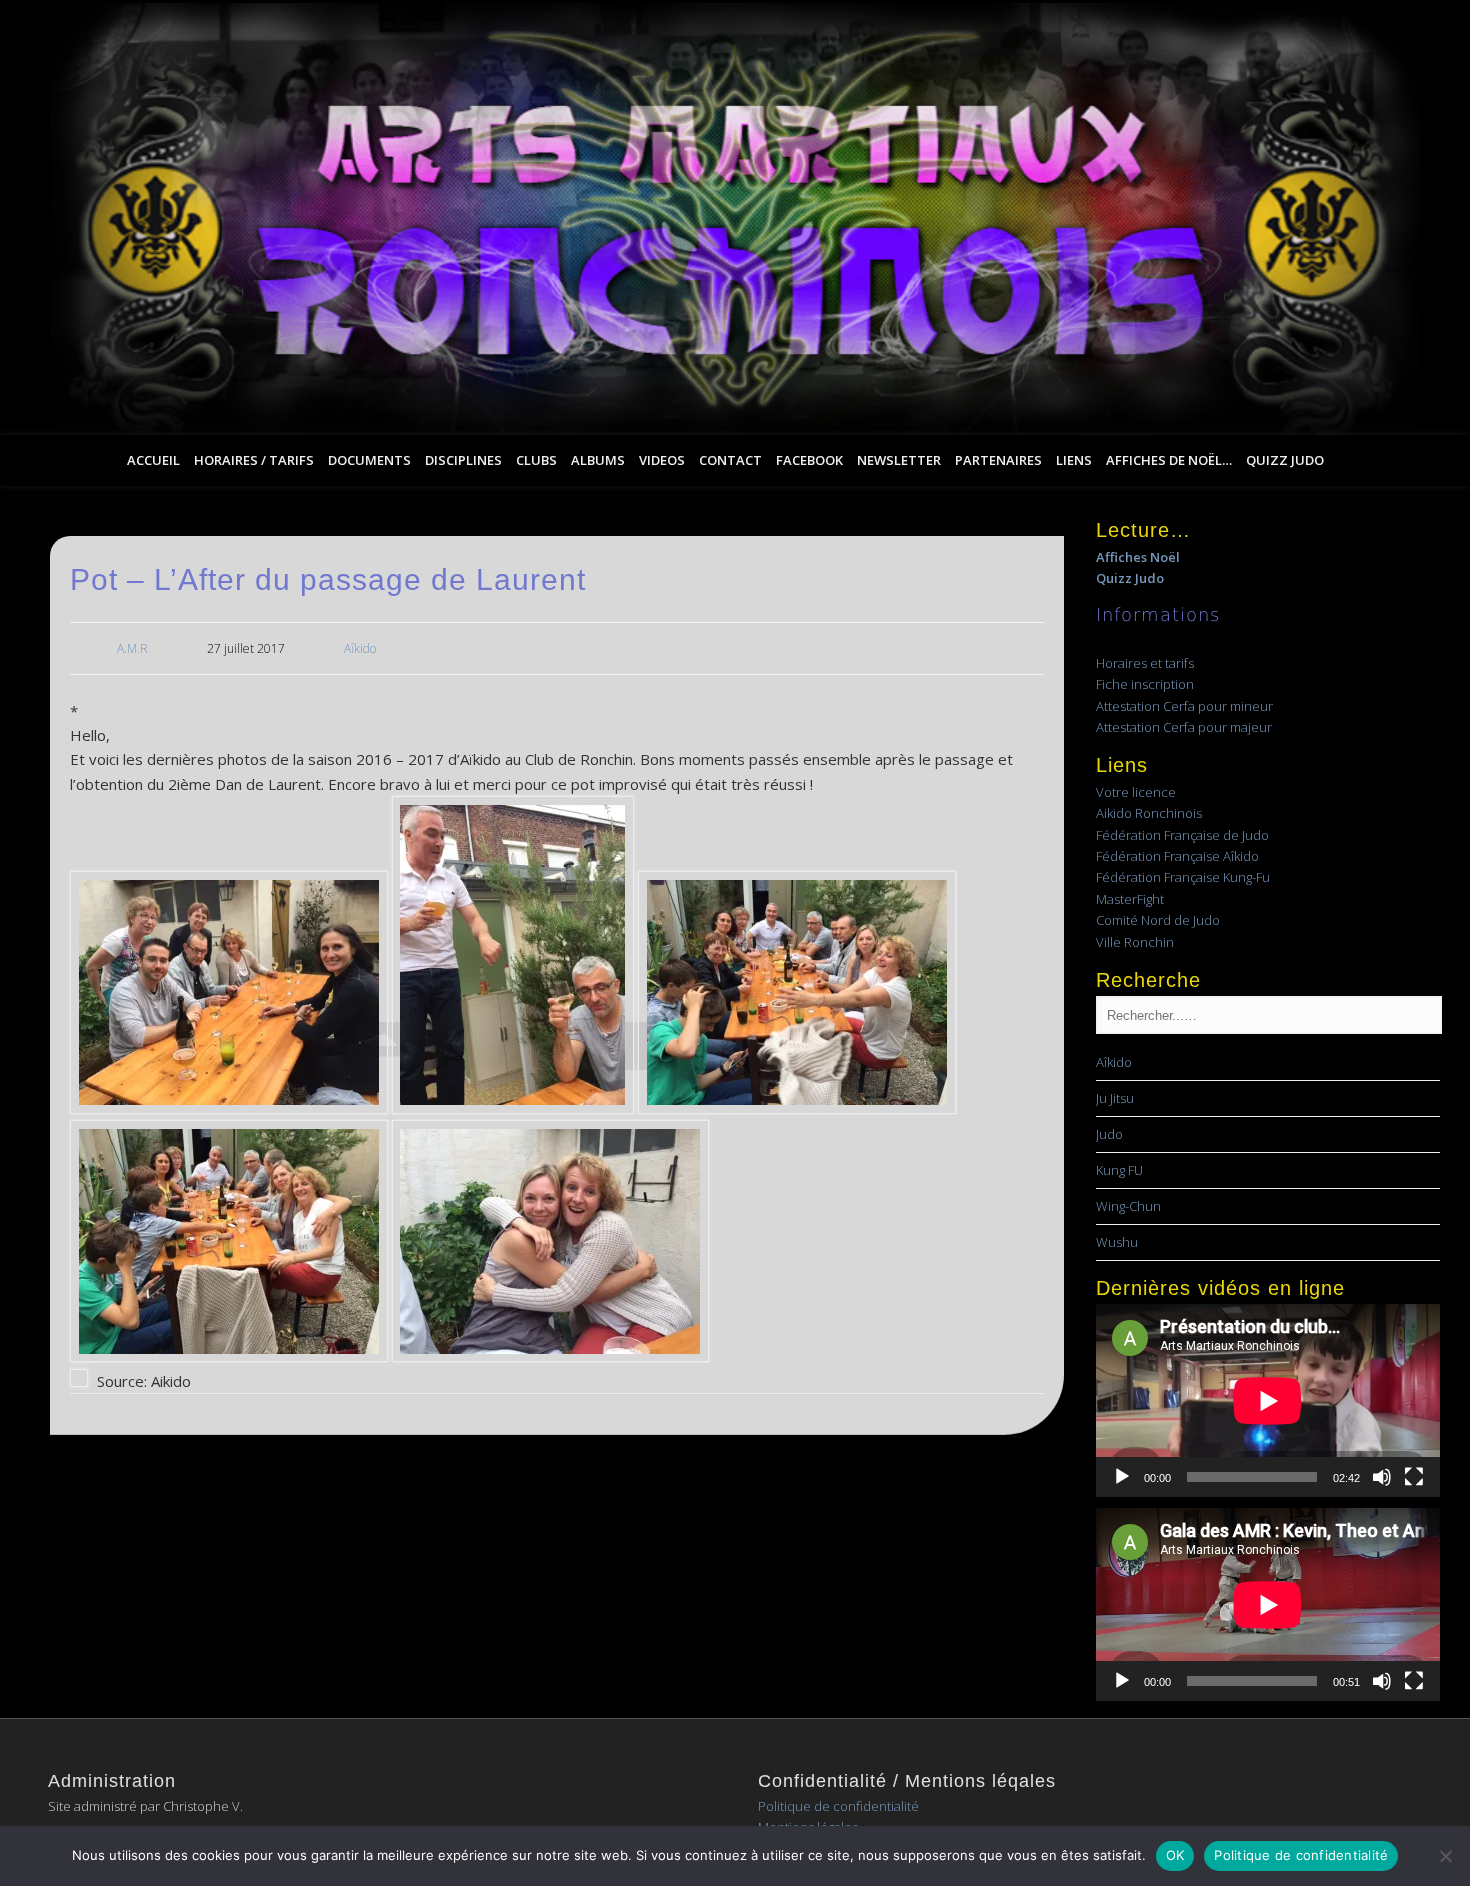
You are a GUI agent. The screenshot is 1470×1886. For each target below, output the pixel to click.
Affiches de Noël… (1169, 460)
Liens (1074, 460)
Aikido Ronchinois (1149, 813)
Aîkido (360, 648)
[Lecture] (1122, 1477)
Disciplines (463, 460)
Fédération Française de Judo (1182, 835)
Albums (598, 460)
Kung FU (1119, 1170)
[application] (1268, 1400)
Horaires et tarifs (1145, 663)
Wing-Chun (1128, 1206)
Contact (730, 460)
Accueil (153, 460)
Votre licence (1136, 792)
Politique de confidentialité (838, 1806)
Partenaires (998, 460)
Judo (1109, 1134)
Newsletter (899, 460)
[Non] (1445, 1856)
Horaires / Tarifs (254, 460)
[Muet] (1382, 1477)
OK (1175, 1855)
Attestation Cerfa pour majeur (1184, 727)
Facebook (809, 460)
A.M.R (132, 648)
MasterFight (1130, 899)
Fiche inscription (1145, 684)
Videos (662, 460)
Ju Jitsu (1115, 1098)
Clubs (536, 460)
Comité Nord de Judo (1158, 920)
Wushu (1117, 1242)
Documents (369, 460)
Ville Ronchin (1135, 942)
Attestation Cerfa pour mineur (1184, 706)
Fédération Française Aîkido (1177, 856)
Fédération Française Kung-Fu (1183, 877)
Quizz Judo (1285, 460)
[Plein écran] (1414, 1477)
